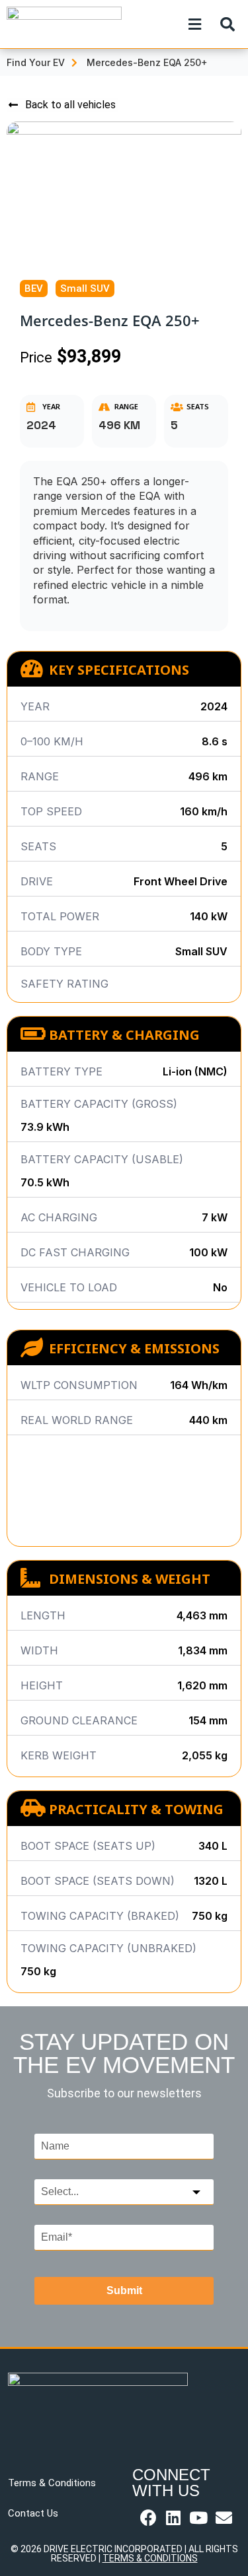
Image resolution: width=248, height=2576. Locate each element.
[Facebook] (148, 2518)
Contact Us (33, 2513)
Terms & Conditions (52, 2483)
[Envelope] (224, 2518)
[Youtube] (199, 2518)
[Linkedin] (174, 2518)
